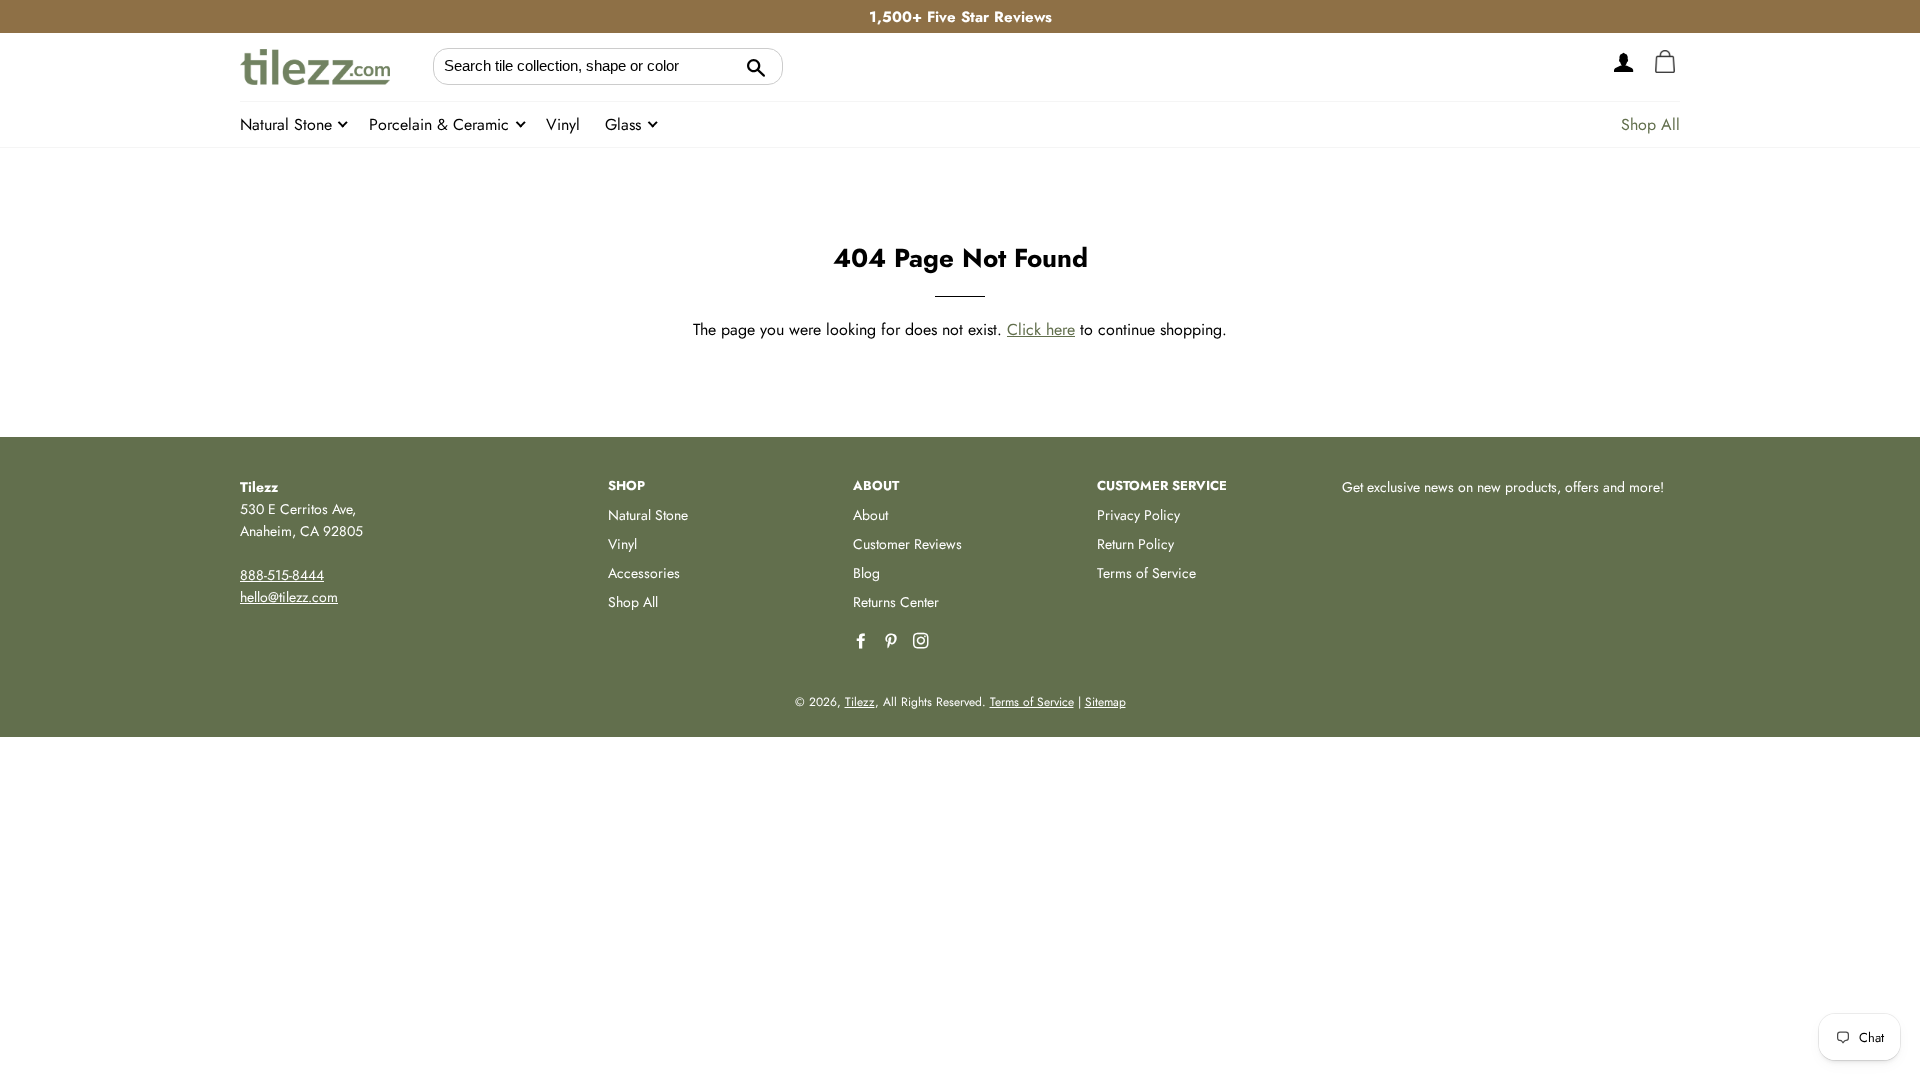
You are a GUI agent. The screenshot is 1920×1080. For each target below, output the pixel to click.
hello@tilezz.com (289, 597)
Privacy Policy (1138, 515)
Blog (866, 573)
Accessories (644, 573)
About (870, 515)
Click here (1041, 329)
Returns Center (896, 602)
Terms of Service (1146, 573)
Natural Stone (288, 124)
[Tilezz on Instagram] (923, 641)
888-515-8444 (282, 575)
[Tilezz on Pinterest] (893, 641)
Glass (625, 124)
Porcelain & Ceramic (441, 124)
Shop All (1650, 124)
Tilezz (860, 702)
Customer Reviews (907, 544)
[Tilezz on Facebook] (863, 641)
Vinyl (563, 124)
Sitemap (1105, 702)
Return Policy (1135, 544)
